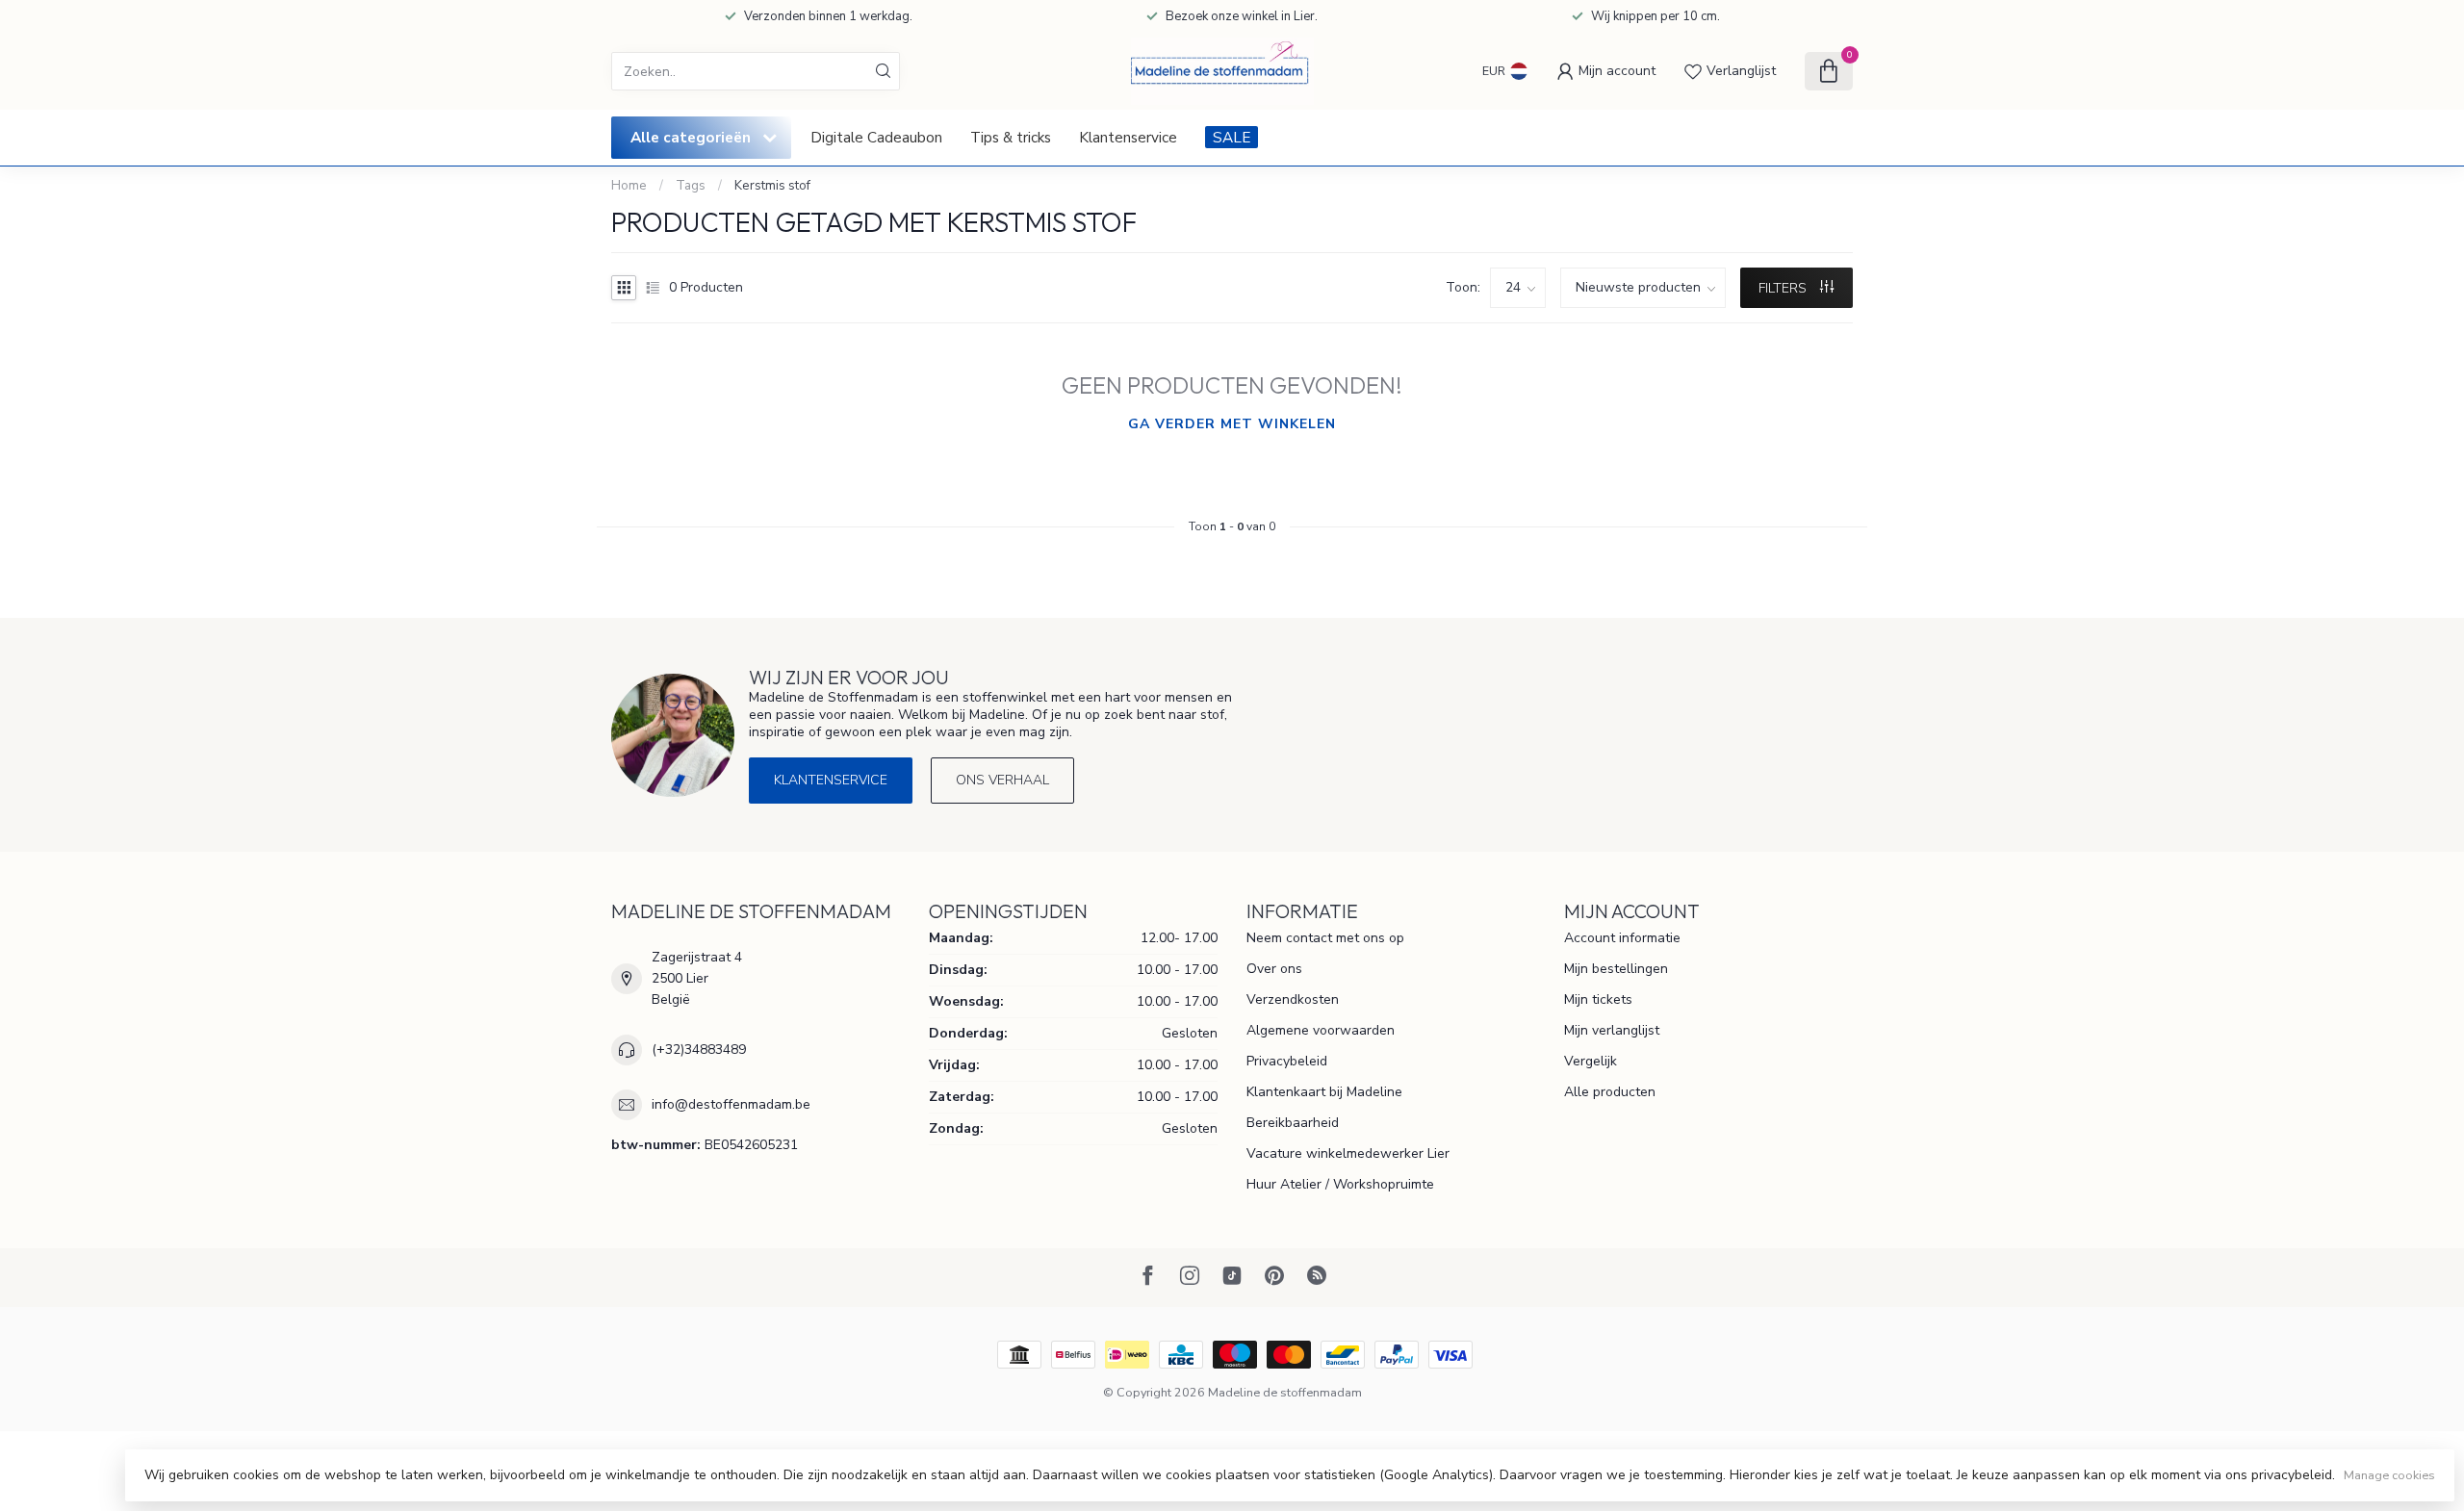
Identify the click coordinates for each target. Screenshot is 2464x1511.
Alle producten (1610, 1092)
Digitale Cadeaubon (876, 137)
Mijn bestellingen (1616, 969)
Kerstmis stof (772, 186)
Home (629, 186)
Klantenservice (1128, 137)
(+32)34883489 (699, 1050)
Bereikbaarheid (1293, 1123)
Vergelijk (1591, 1061)
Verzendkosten (1293, 999)
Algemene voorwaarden (1321, 1030)
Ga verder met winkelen (1232, 424)
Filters (1784, 288)
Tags (691, 186)
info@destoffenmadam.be (731, 1104)
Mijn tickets (1598, 999)
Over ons (1274, 969)
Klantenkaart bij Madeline (1324, 1092)
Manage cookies (2389, 1475)
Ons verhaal (1002, 780)
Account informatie (1622, 938)
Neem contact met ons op (1325, 938)
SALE (1232, 137)
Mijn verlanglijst (1612, 1030)
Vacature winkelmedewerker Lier (1348, 1153)
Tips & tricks (1011, 137)
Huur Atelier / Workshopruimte (1340, 1184)
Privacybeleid (1287, 1061)
